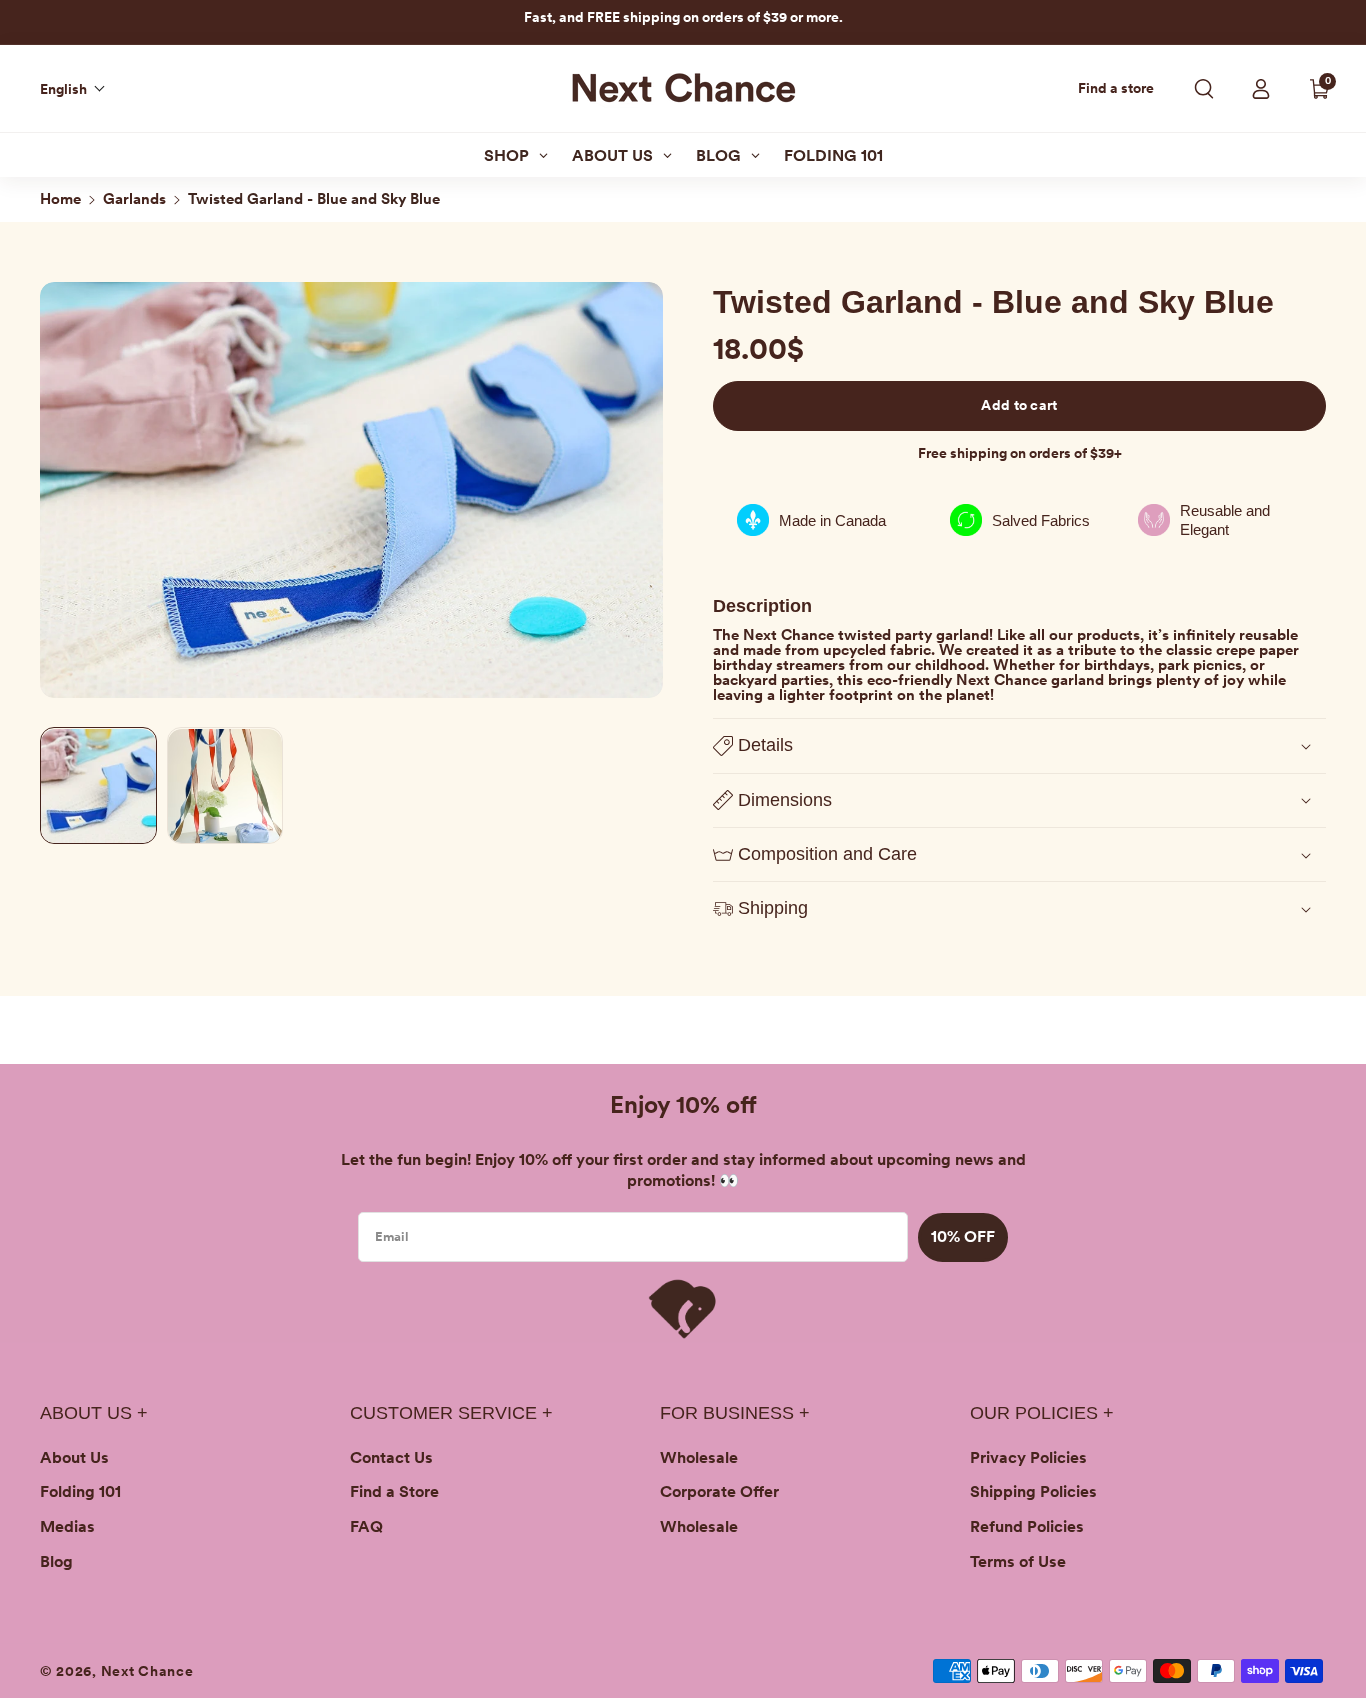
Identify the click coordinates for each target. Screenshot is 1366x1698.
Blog (56, 1561)
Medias (67, 1526)
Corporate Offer (719, 1491)
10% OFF (963, 1236)
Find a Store (394, 1491)
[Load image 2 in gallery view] (225, 786)
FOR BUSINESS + (735, 1413)
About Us (74, 1457)
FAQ (366, 1526)
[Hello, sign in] (1261, 89)
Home (60, 199)
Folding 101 (80, 1491)
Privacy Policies (1028, 1457)
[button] (73, 89)
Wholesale (699, 1457)
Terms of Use (1018, 1561)
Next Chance (147, 1671)
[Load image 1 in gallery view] (98, 786)
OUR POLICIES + (1042, 1413)
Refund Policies (1027, 1526)
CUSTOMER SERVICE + (451, 1413)
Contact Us (391, 1457)
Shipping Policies (1033, 1491)
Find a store (1116, 88)
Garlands (134, 199)
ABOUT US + (94, 1413)
